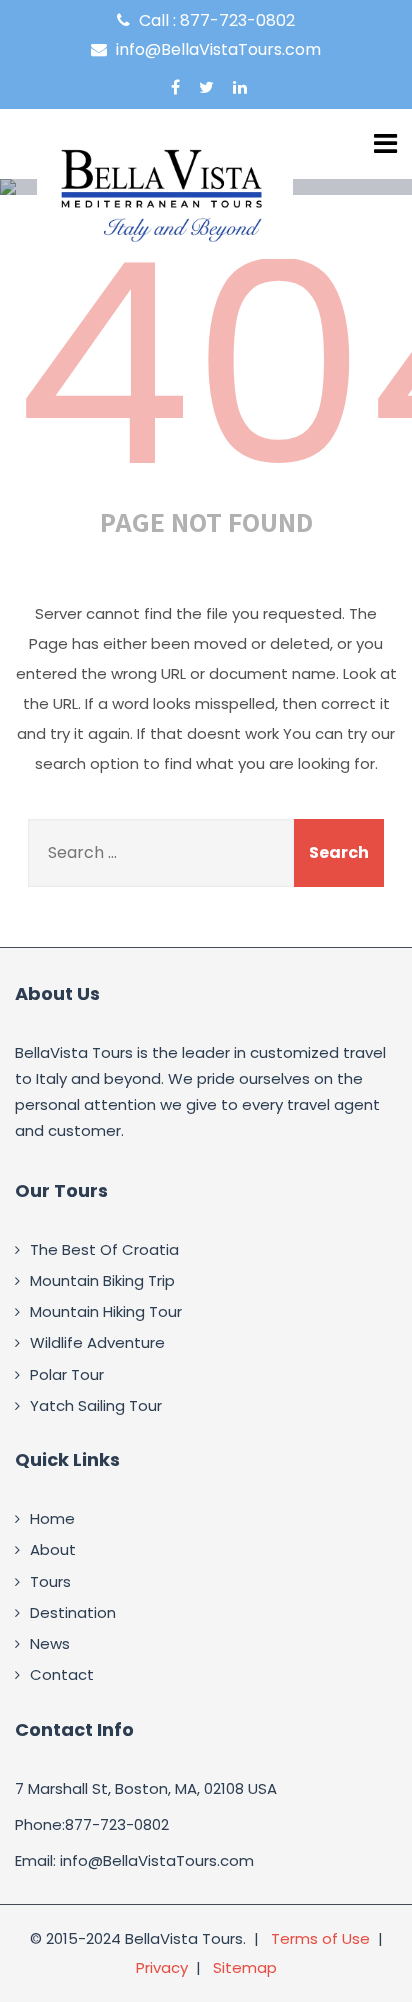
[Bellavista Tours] (165, 194)
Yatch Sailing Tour (96, 1405)
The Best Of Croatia (104, 1249)
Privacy (162, 1967)
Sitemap (245, 1967)
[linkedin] (240, 87)
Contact (62, 1674)
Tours (50, 1581)
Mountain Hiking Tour (106, 1311)
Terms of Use (320, 1938)
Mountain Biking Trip (102, 1280)
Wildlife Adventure (97, 1342)
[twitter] (206, 87)
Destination (73, 1612)
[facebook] (175, 87)
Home (52, 1518)
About (53, 1549)
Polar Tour (67, 1374)
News (50, 1643)
